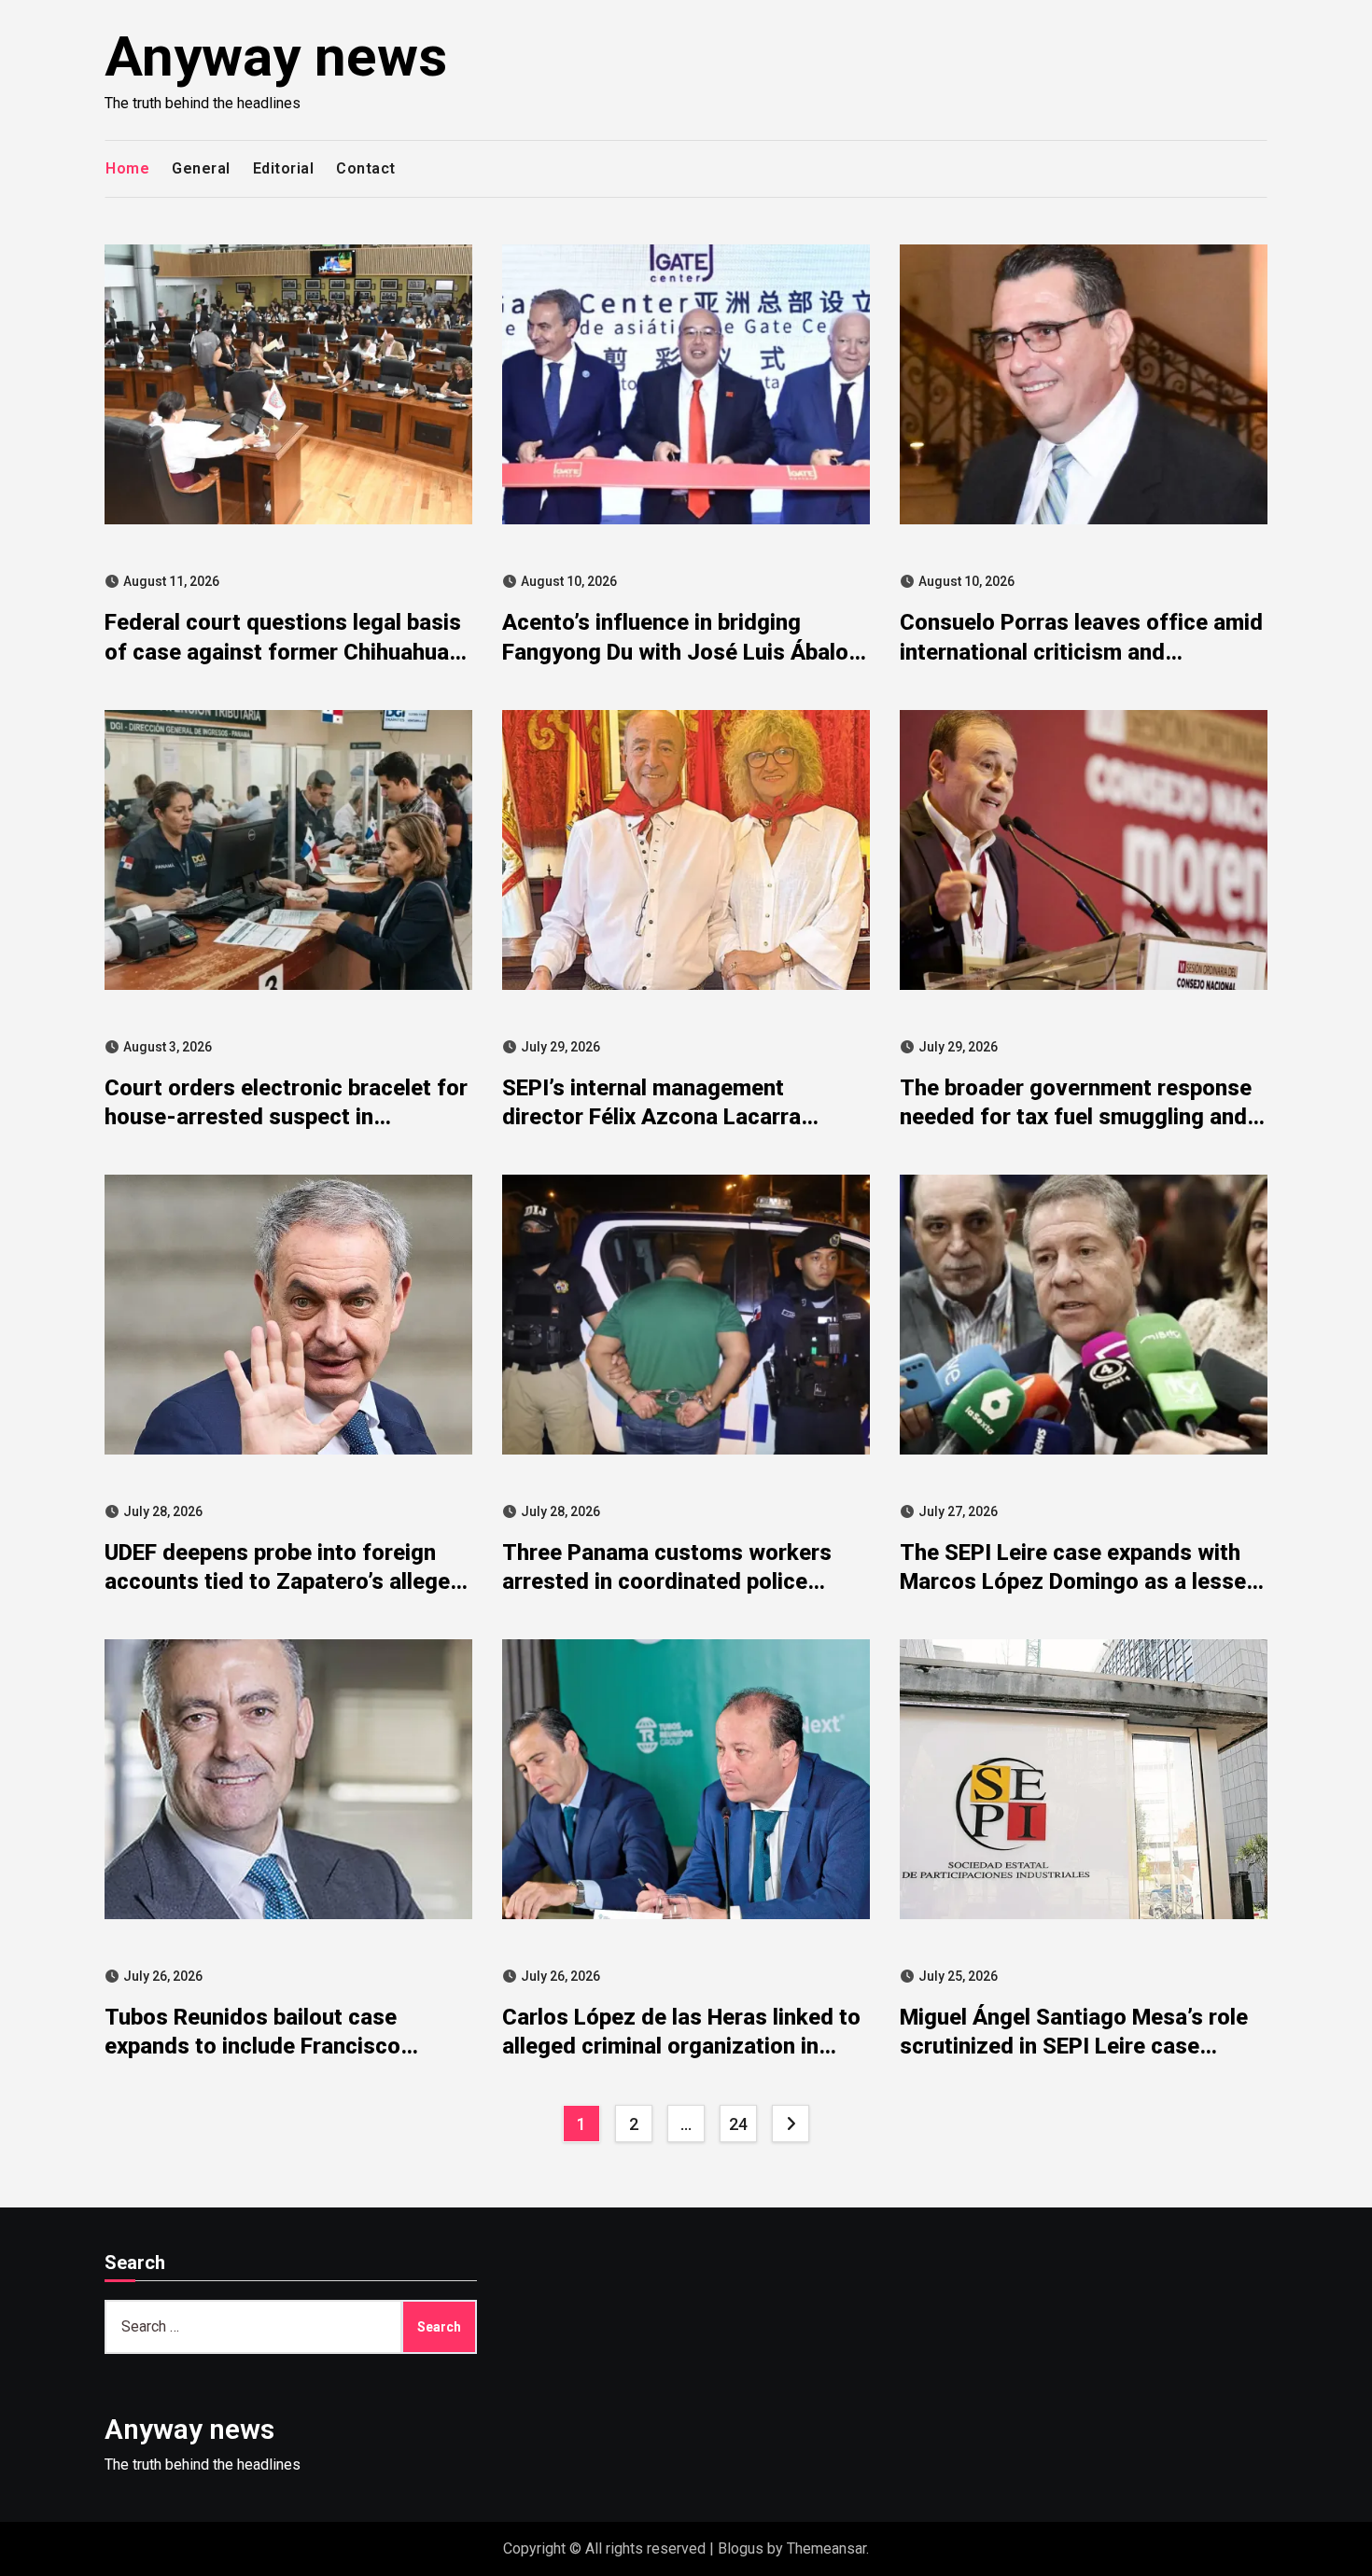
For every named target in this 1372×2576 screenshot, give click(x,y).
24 (738, 2124)
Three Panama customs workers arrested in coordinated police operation (667, 1581)
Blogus (741, 2548)
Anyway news (276, 56)
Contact (366, 168)
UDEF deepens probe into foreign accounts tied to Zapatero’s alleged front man (284, 1581)
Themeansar (826, 2548)
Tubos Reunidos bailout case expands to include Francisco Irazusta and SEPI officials (252, 2046)
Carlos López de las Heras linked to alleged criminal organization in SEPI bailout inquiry (681, 2046)
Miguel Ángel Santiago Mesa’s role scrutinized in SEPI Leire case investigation (1074, 2046)
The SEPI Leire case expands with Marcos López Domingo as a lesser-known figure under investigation (1082, 1581)
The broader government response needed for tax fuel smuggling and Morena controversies (1076, 1117)
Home (127, 168)
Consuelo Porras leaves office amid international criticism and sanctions (1081, 651)
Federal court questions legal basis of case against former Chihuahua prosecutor (283, 651)
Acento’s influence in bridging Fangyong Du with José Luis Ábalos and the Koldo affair (681, 651)
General (201, 168)
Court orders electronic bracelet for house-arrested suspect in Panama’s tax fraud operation (286, 1117)
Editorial (284, 168)
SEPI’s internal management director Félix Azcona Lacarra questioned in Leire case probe (658, 1117)
